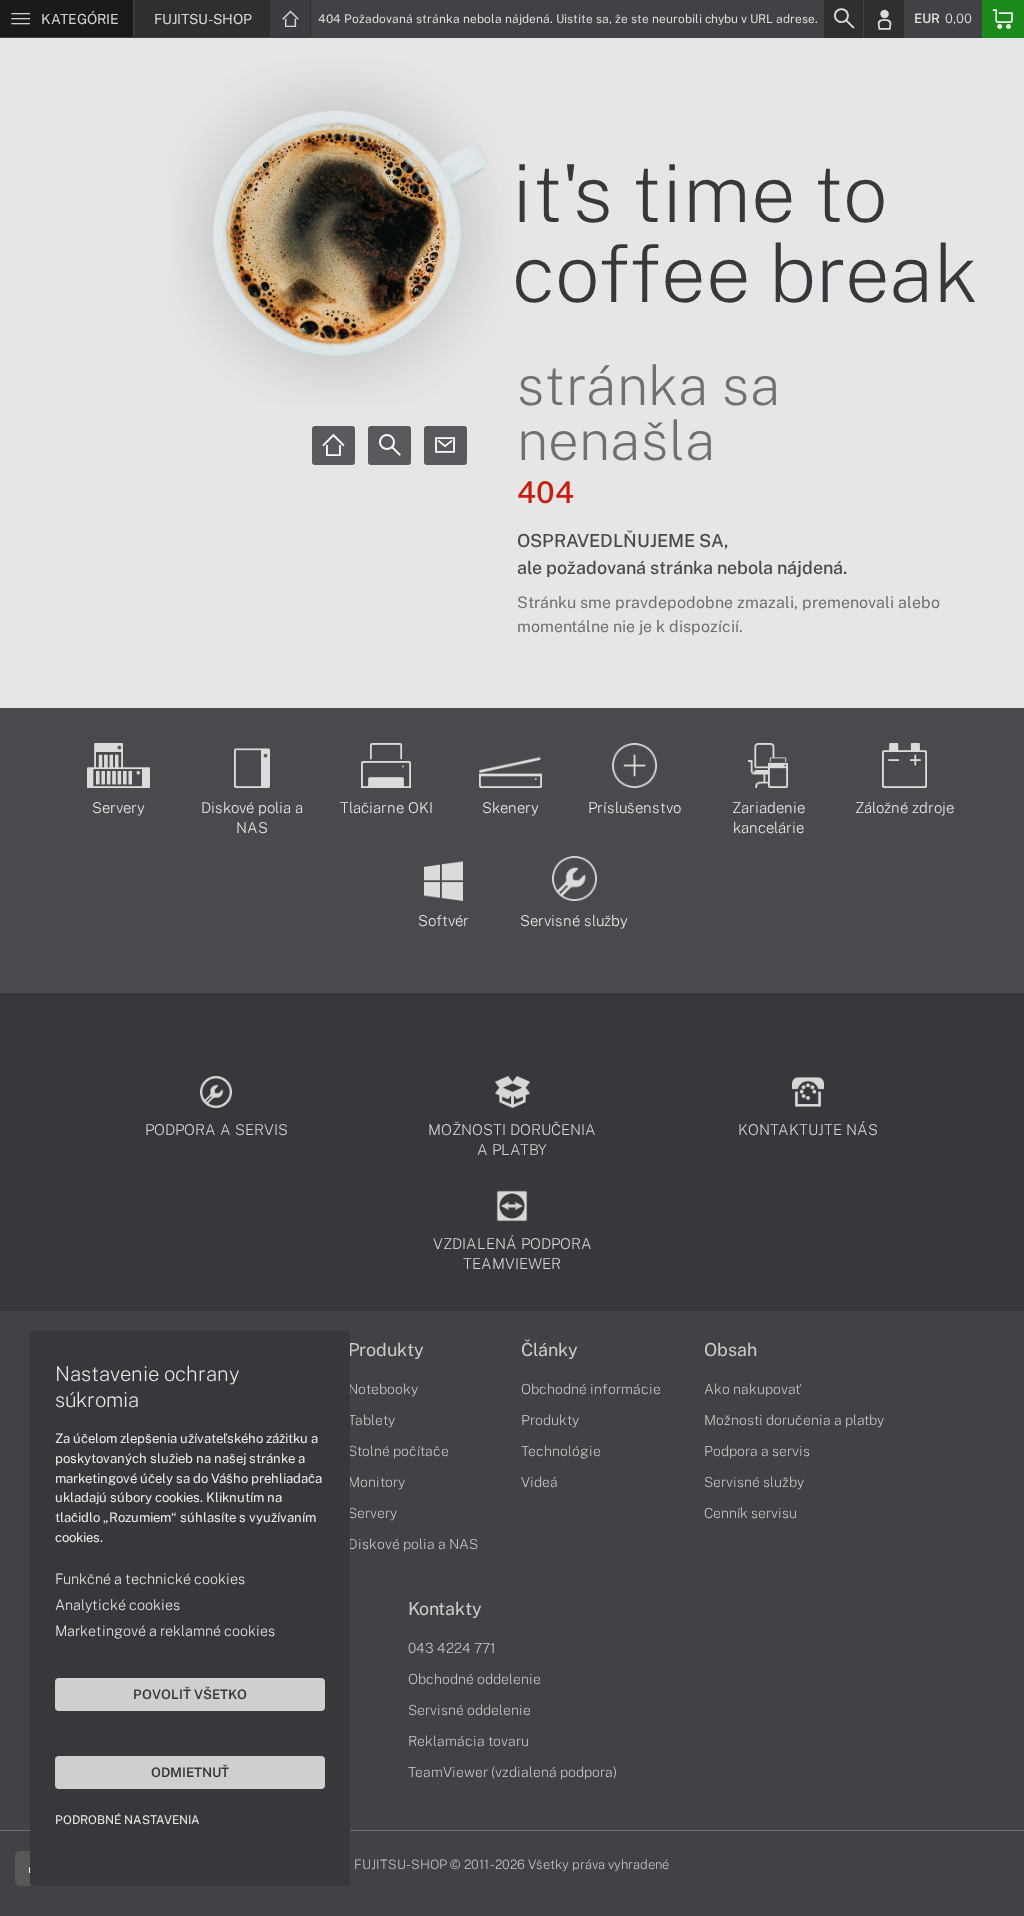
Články (549, 1350)
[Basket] (1003, 19)
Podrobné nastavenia (127, 1820)
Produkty (386, 1350)
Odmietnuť (190, 1772)
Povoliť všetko (190, 1694)
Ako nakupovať (752, 1389)
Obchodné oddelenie (474, 1679)
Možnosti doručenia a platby (794, 1420)
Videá (539, 1482)
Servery (372, 1513)
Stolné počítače (398, 1451)
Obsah (730, 1350)
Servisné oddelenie (469, 1710)
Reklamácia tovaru (468, 1741)
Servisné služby (754, 1482)
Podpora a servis (757, 1451)
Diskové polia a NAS (413, 1544)
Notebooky (383, 1389)
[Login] (884, 19)
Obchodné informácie (591, 1389)
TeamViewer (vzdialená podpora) (512, 1772)
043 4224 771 (452, 1648)
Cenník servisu (750, 1513)
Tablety (371, 1420)
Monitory (376, 1482)
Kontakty (445, 1609)
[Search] (843, 19)
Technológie (561, 1451)
